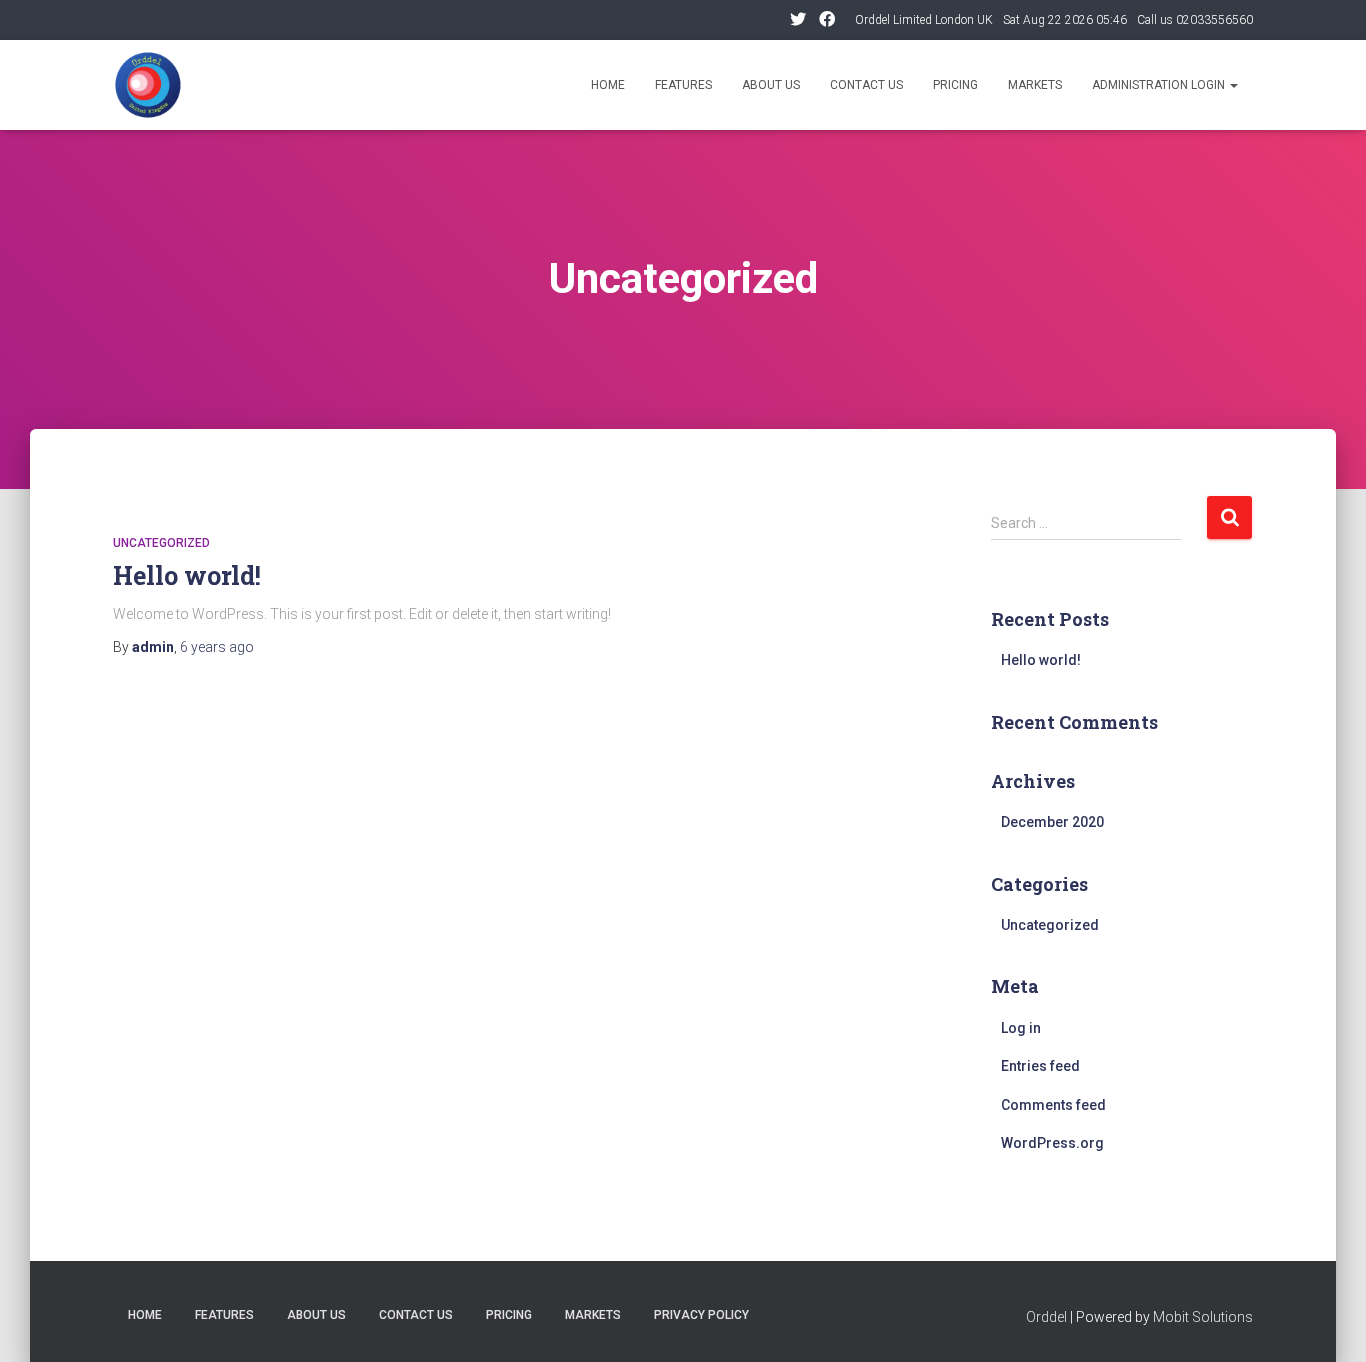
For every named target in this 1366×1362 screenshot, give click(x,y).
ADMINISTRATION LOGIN (1160, 85)
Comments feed (1053, 1105)
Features (683, 85)
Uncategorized (161, 543)
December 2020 (1052, 822)
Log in (1021, 1028)
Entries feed (1040, 1066)
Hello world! (187, 575)
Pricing (955, 85)
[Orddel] (148, 85)
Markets (1035, 85)
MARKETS (593, 1315)
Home (608, 85)
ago (217, 647)
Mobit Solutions (1203, 1317)
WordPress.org (1052, 1143)
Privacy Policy (701, 1315)
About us (771, 85)
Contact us (866, 85)
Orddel (1046, 1317)
